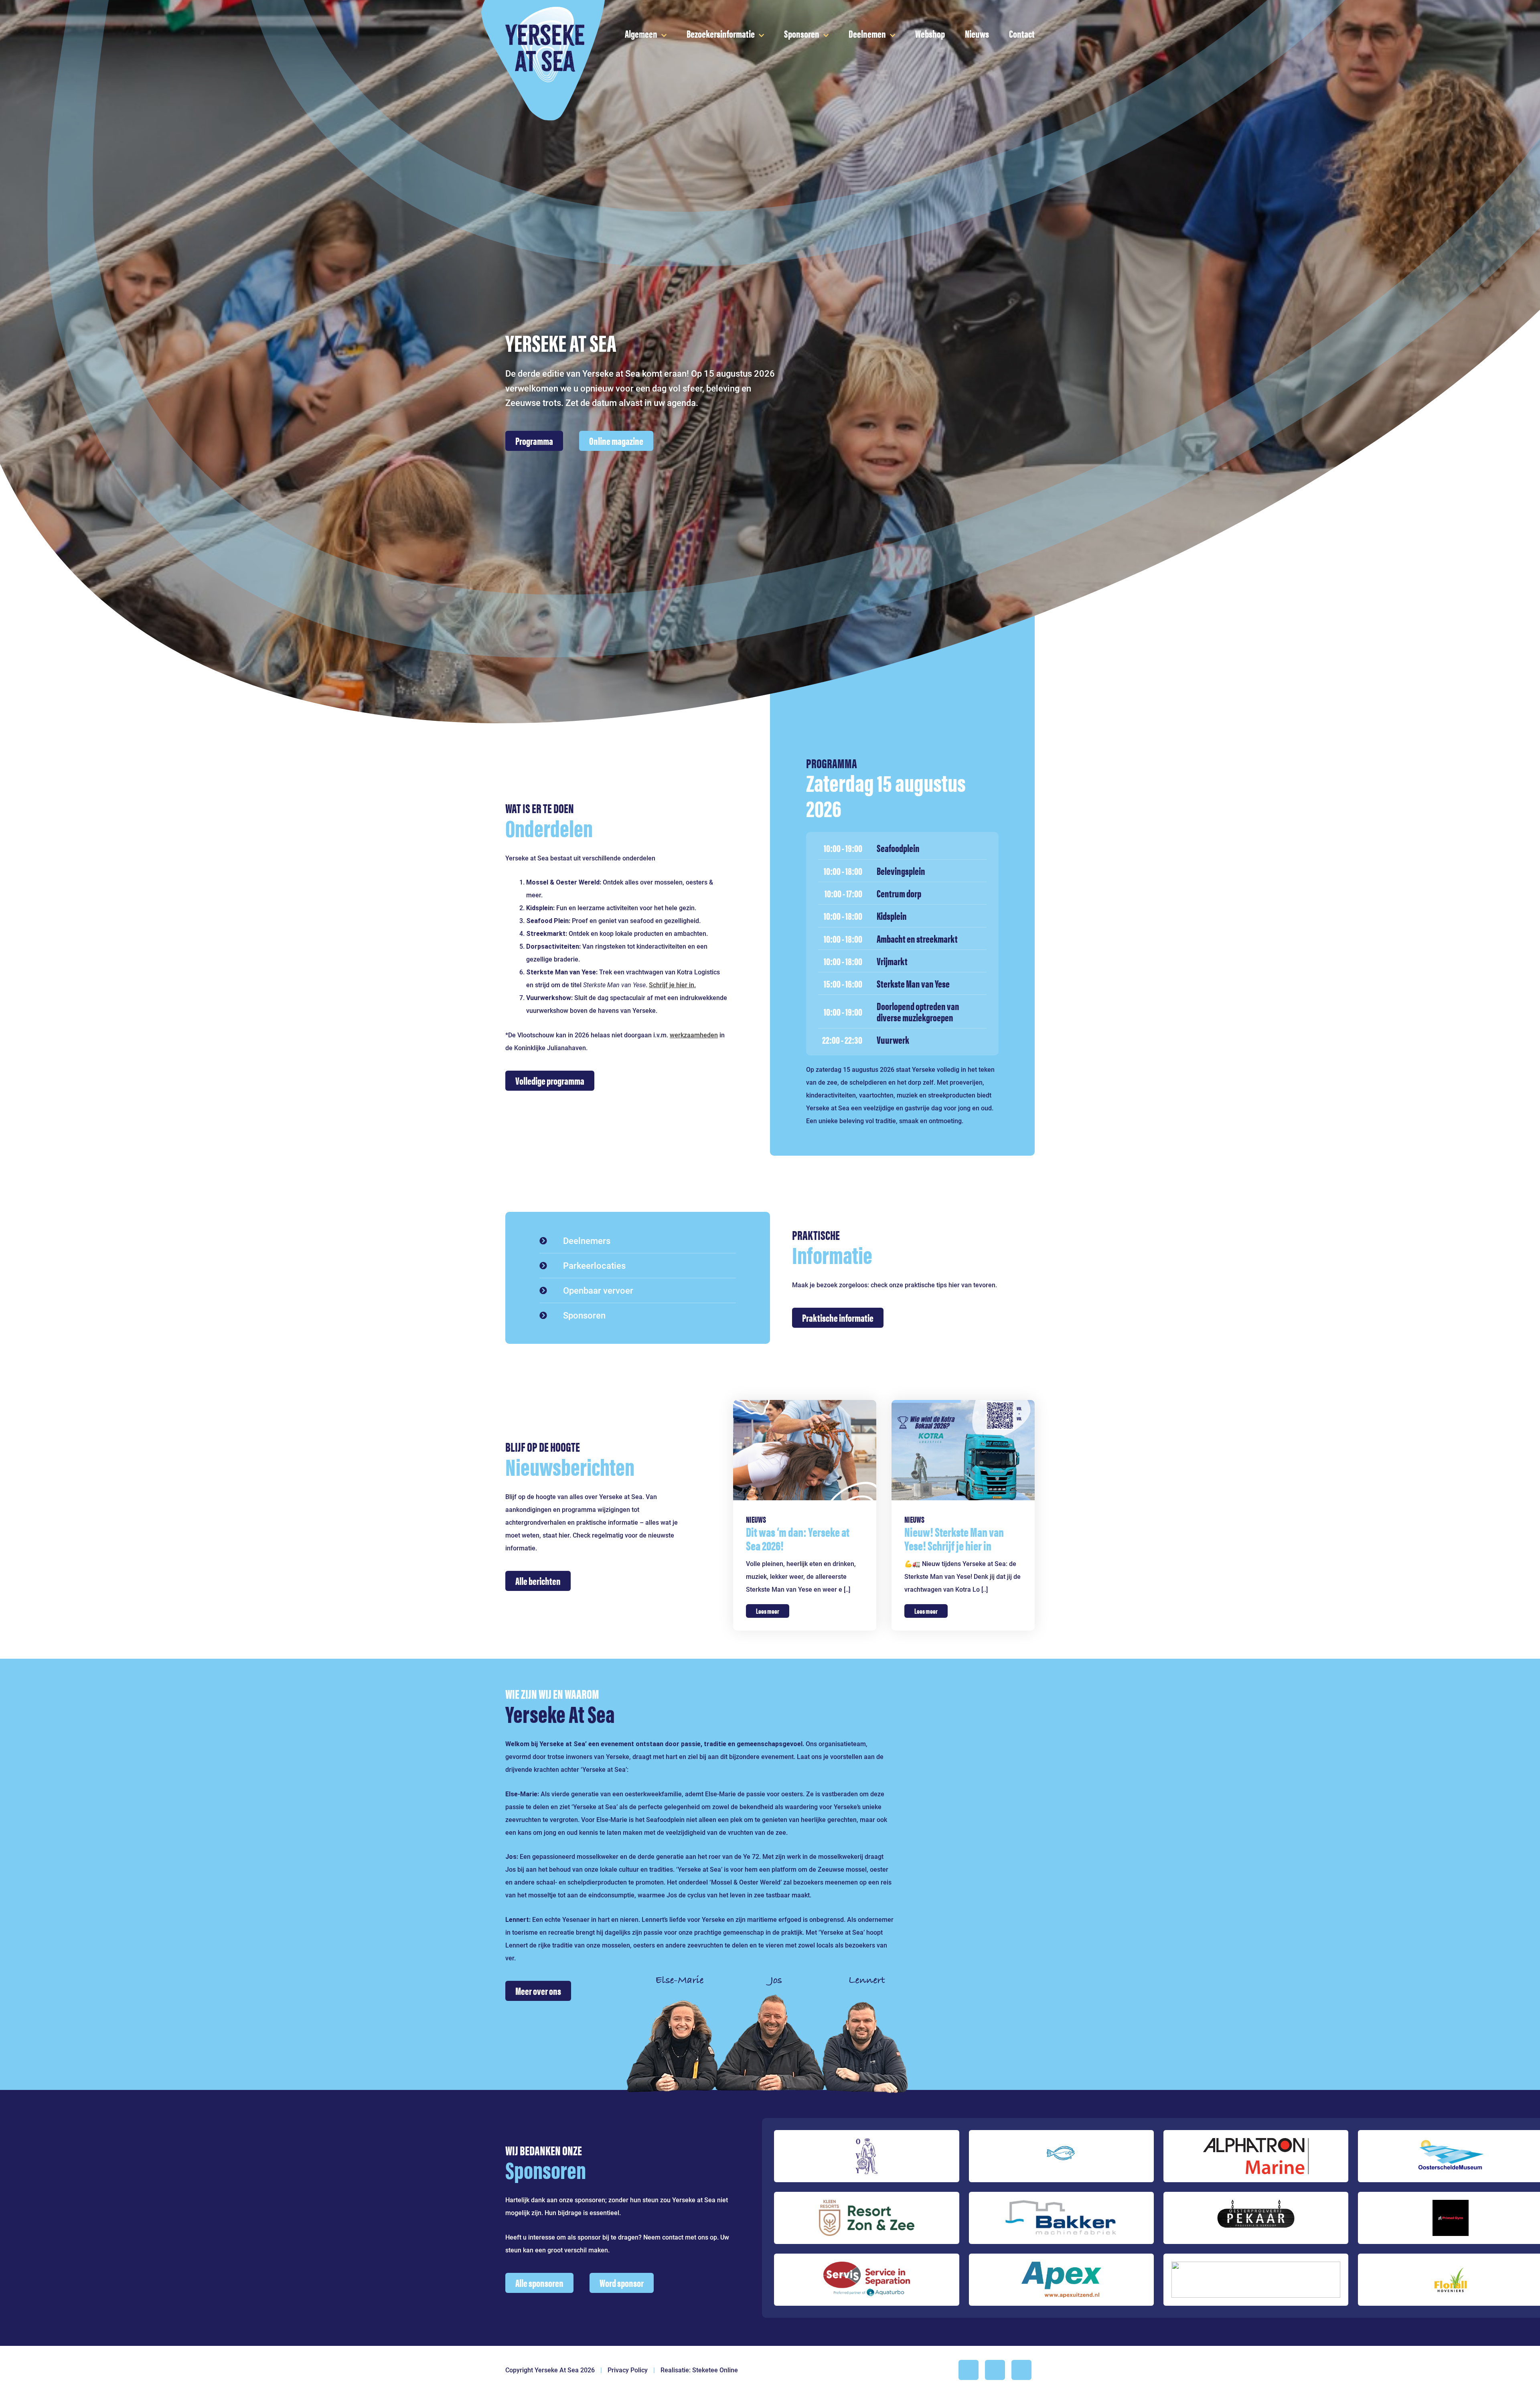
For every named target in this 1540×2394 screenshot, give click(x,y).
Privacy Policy (628, 2370)
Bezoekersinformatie (721, 33)
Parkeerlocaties (594, 1266)
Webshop (930, 33)
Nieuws (977, 33)
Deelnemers (587, 1241)
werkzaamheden (694, 1035)
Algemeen (641, 33)
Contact (1022, 33)
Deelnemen (867, 33)
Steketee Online (715, 2370)
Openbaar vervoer (598, 1290)
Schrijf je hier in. (672, 985)
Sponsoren (802, 33)
